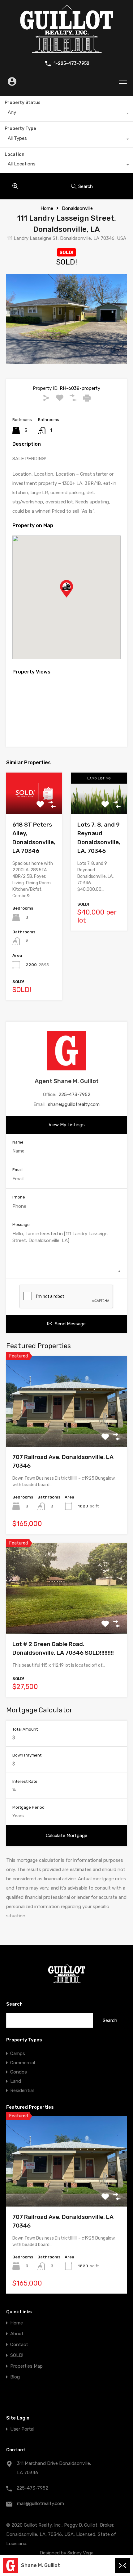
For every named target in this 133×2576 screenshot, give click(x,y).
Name (18, 1142)
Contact (19, 2345)
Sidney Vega (80, 2553)
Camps (18, 2053)
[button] (73, 597)
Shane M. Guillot (41, 2565)
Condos (19, 2072)
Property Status (23, 103)
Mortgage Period (28, 1807)
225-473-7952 (74, 1094)
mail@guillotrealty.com (41, 2503)
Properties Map (26, 2366)
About (17, 2334)
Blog (15, 2377)
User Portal (22, 2429)
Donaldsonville (77, 208)
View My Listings (67, 1125)
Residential (22, 2090)
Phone (19, 1197)
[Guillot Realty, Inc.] (66, 50)
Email (17, 1170)
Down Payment (27, 1755)
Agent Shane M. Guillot (67, 1081)
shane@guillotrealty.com (74, 1104)
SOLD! (17, 2355)
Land (16, 2081)
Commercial (23, 2063)
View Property (67, 1429)
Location (15, 154)
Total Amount (25, 1729)
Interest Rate (25, 1781)
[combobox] (66, 114)
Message (21, 1225)
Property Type (20, 129)
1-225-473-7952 (71, 64)
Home (47, 208)
